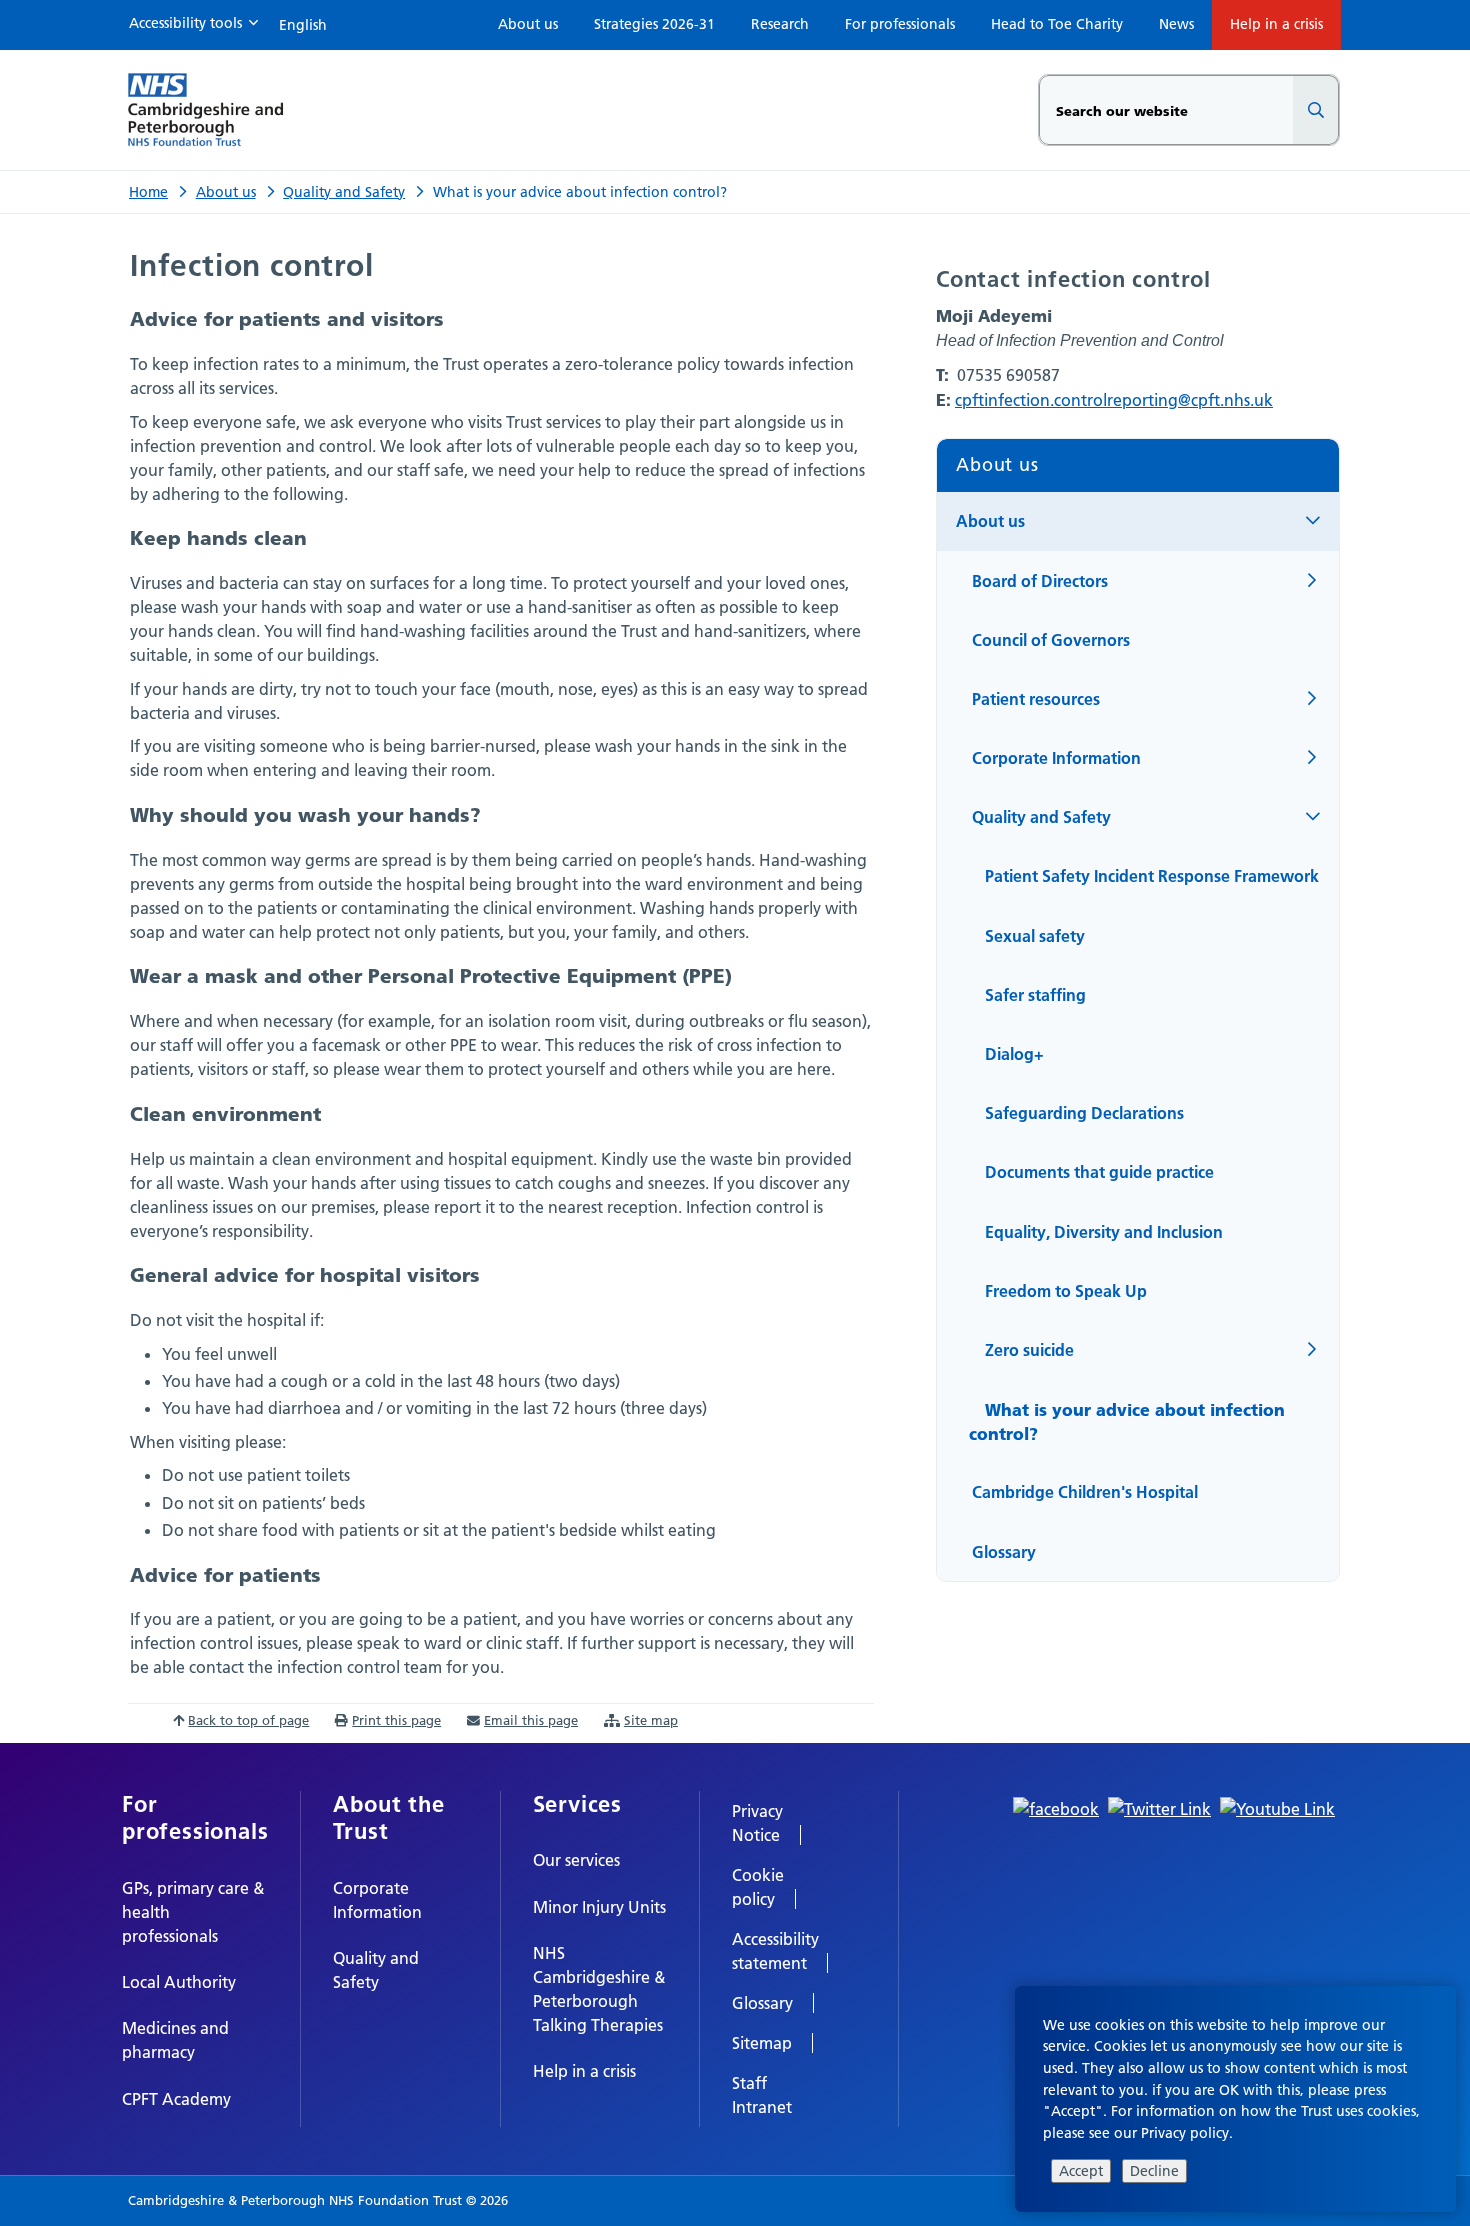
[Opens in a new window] (1056, 1807)
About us (226, 192)
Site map (651, 1720)
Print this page (396, 1720)
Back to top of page (248, 1720)
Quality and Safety (344, 192)
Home (148, 192)
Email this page (531, 1720)
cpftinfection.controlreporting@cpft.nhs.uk (1114, 400)
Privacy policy (1185, 2133)
